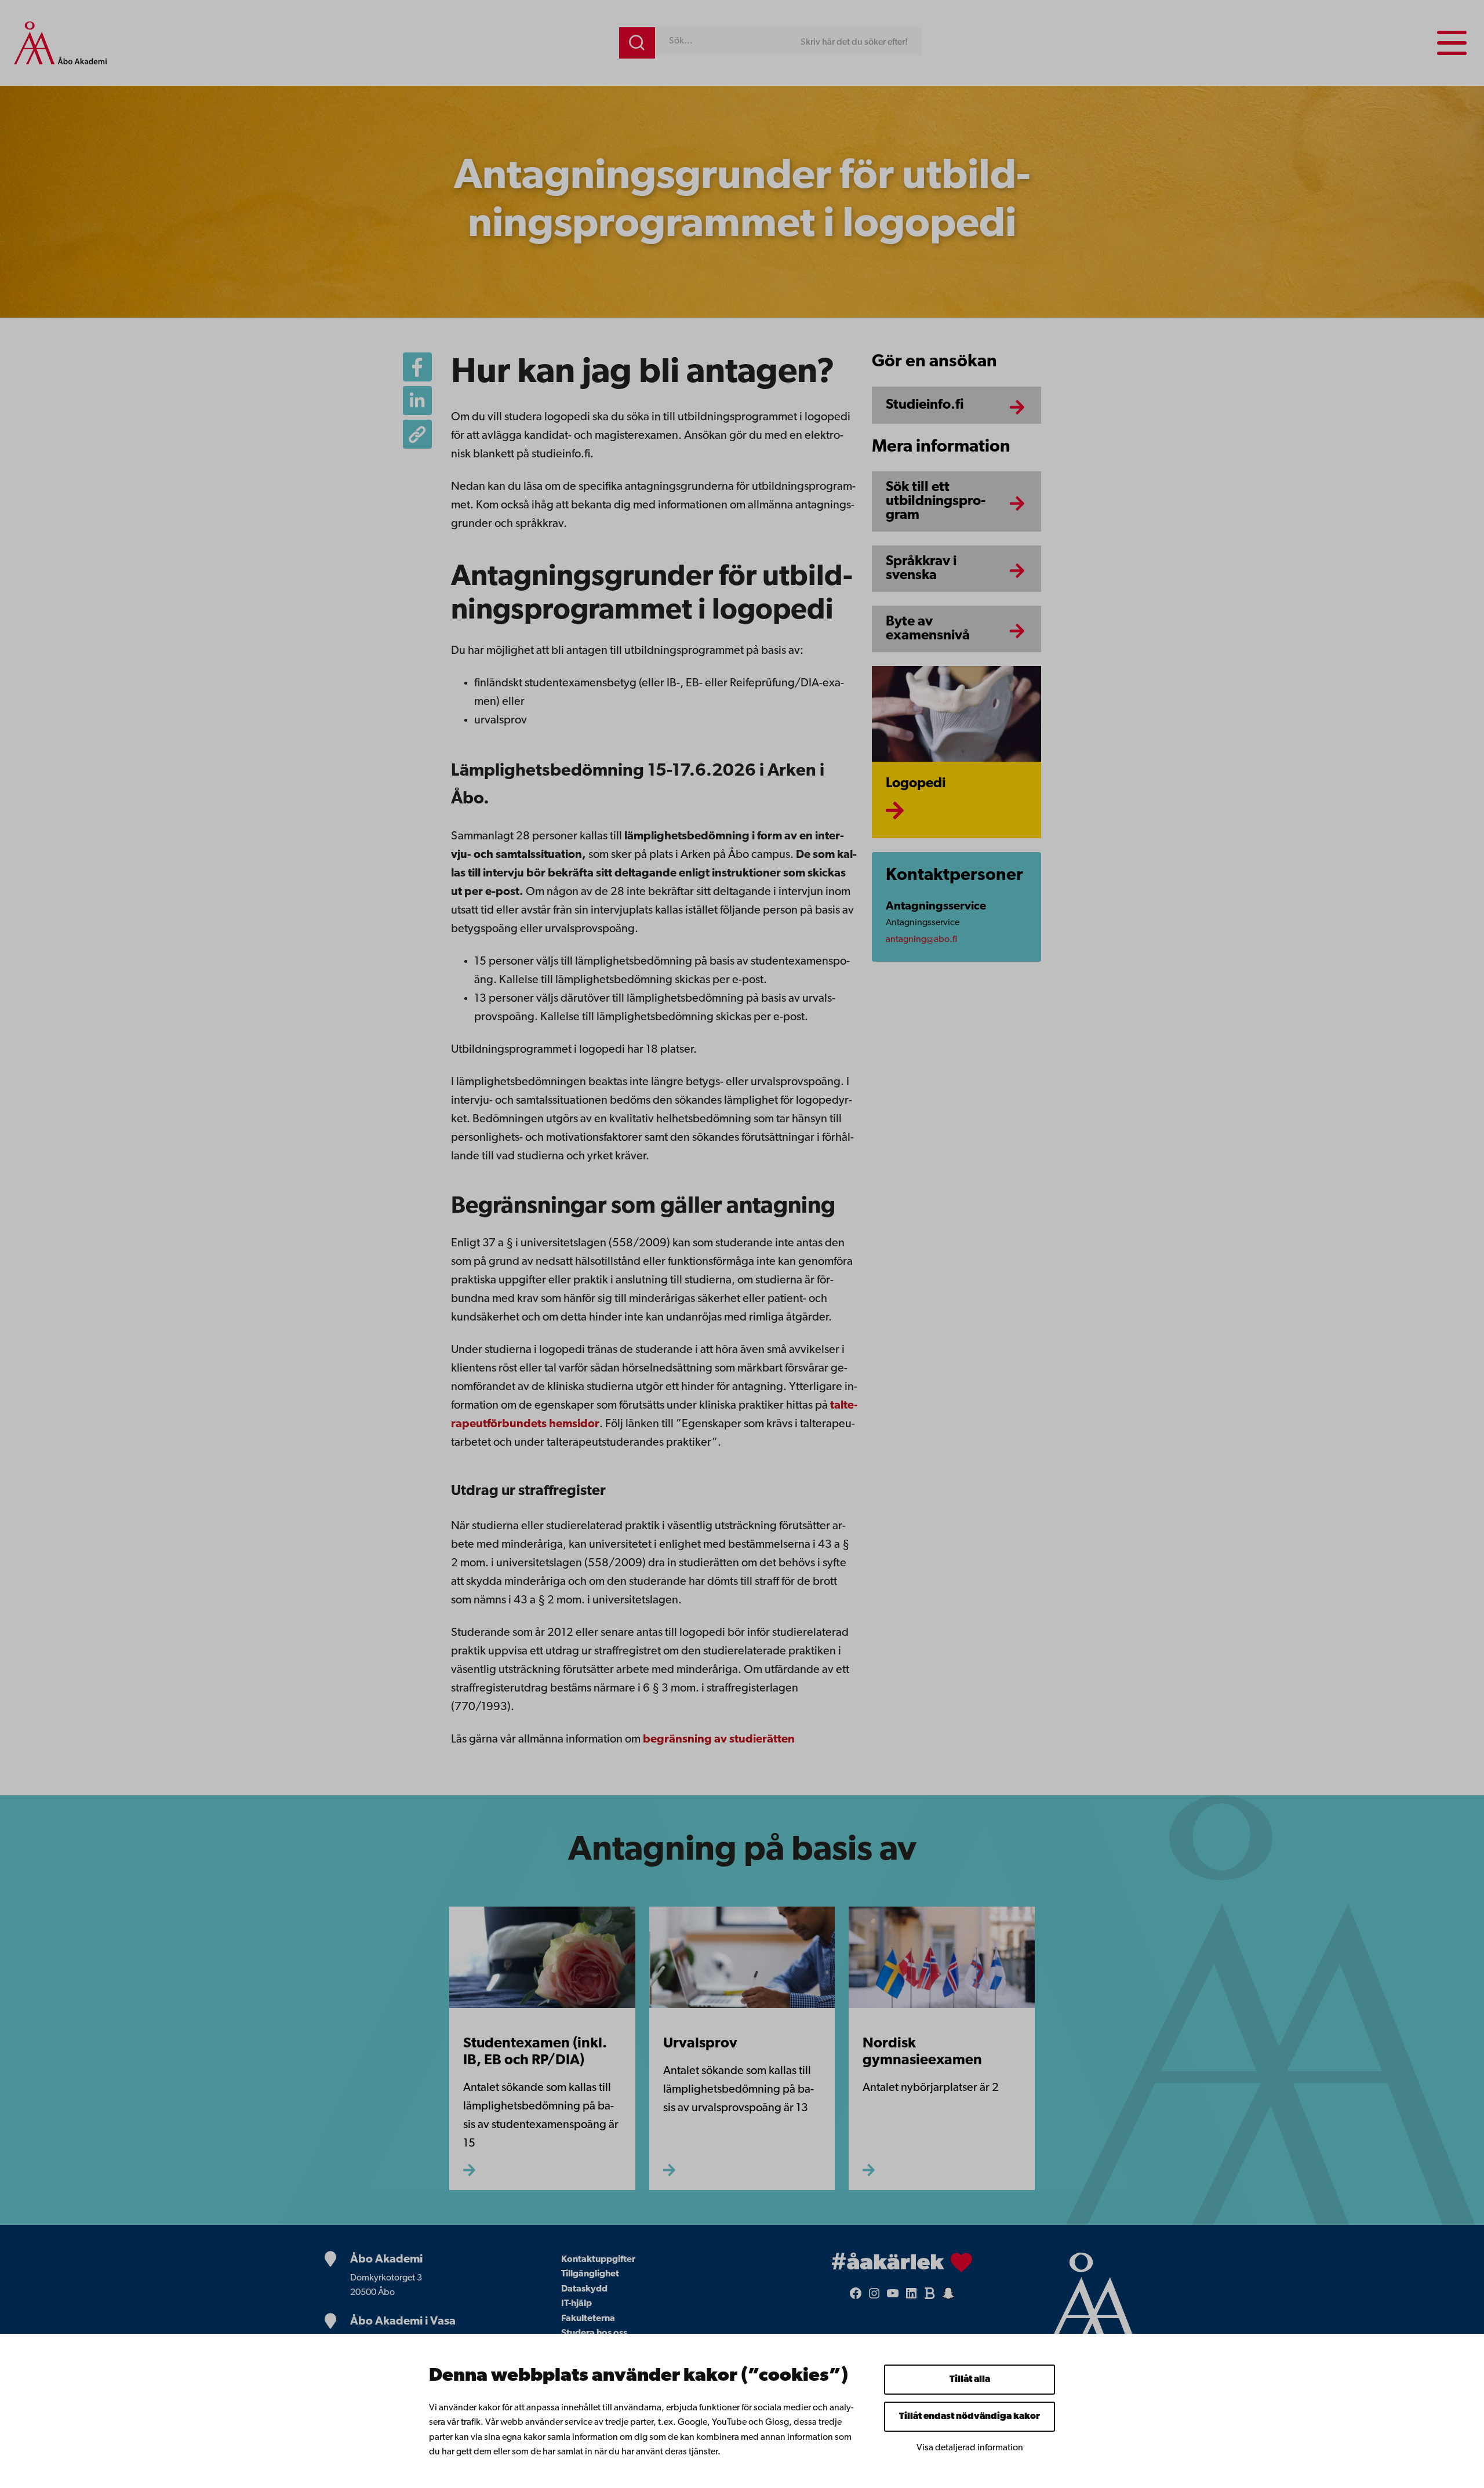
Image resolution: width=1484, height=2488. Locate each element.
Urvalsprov (700, 2044)
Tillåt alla (970, 2380)
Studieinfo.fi (925, 405)
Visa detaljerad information (970, 2448)
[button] (417, 434)
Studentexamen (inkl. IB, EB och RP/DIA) (535, 2052)
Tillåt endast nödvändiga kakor (970, 2417)
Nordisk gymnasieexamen (922, 2052)
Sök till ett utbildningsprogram (936, 501)
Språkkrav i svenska (921, 569)
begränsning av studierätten (719, 1740)
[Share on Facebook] (417, 367)
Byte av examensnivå (928, 629)
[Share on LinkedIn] (417, 401)
